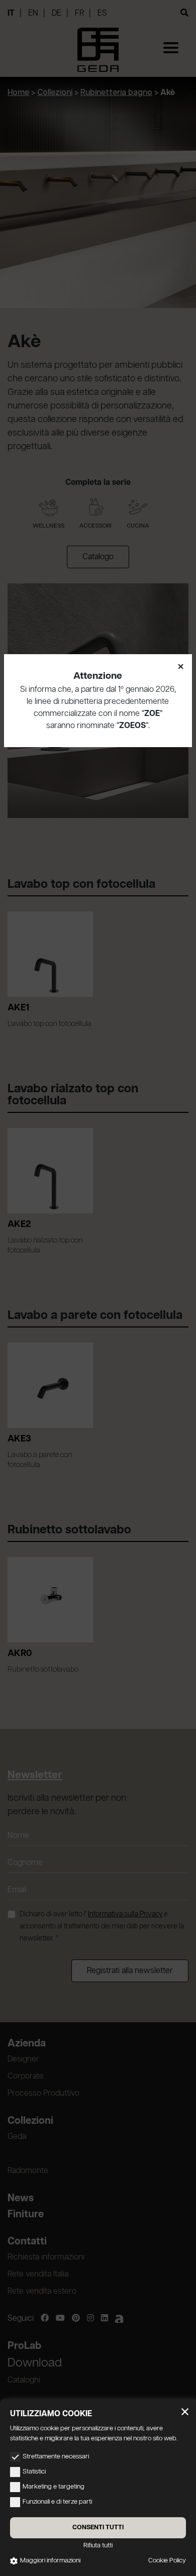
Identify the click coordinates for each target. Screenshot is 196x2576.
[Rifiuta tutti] (185, 2412)
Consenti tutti (98, 2528)
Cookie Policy (167, 2561)
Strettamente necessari (56, 2457)
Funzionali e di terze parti (57, 2502)
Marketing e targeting (54, 2487)
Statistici (34, 2472)
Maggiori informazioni (50, 2561)
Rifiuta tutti (98, 2546)
